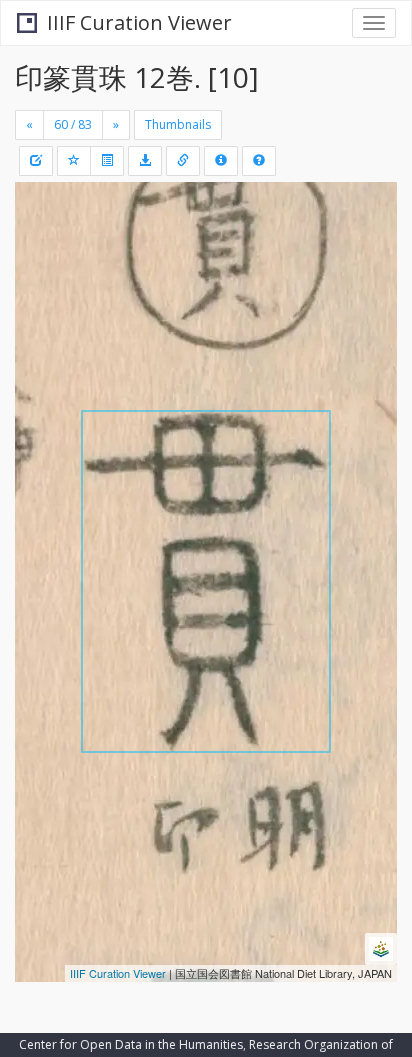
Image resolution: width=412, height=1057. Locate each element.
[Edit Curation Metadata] (36, 161)
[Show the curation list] (107, 161)
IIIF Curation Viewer (139, 22)
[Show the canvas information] (183, 161)
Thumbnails (178, 124)
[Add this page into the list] (74, 161)
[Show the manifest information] (221, 161)
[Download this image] (145, 161)
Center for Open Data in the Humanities (131, 1044)
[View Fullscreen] (42, 283)
